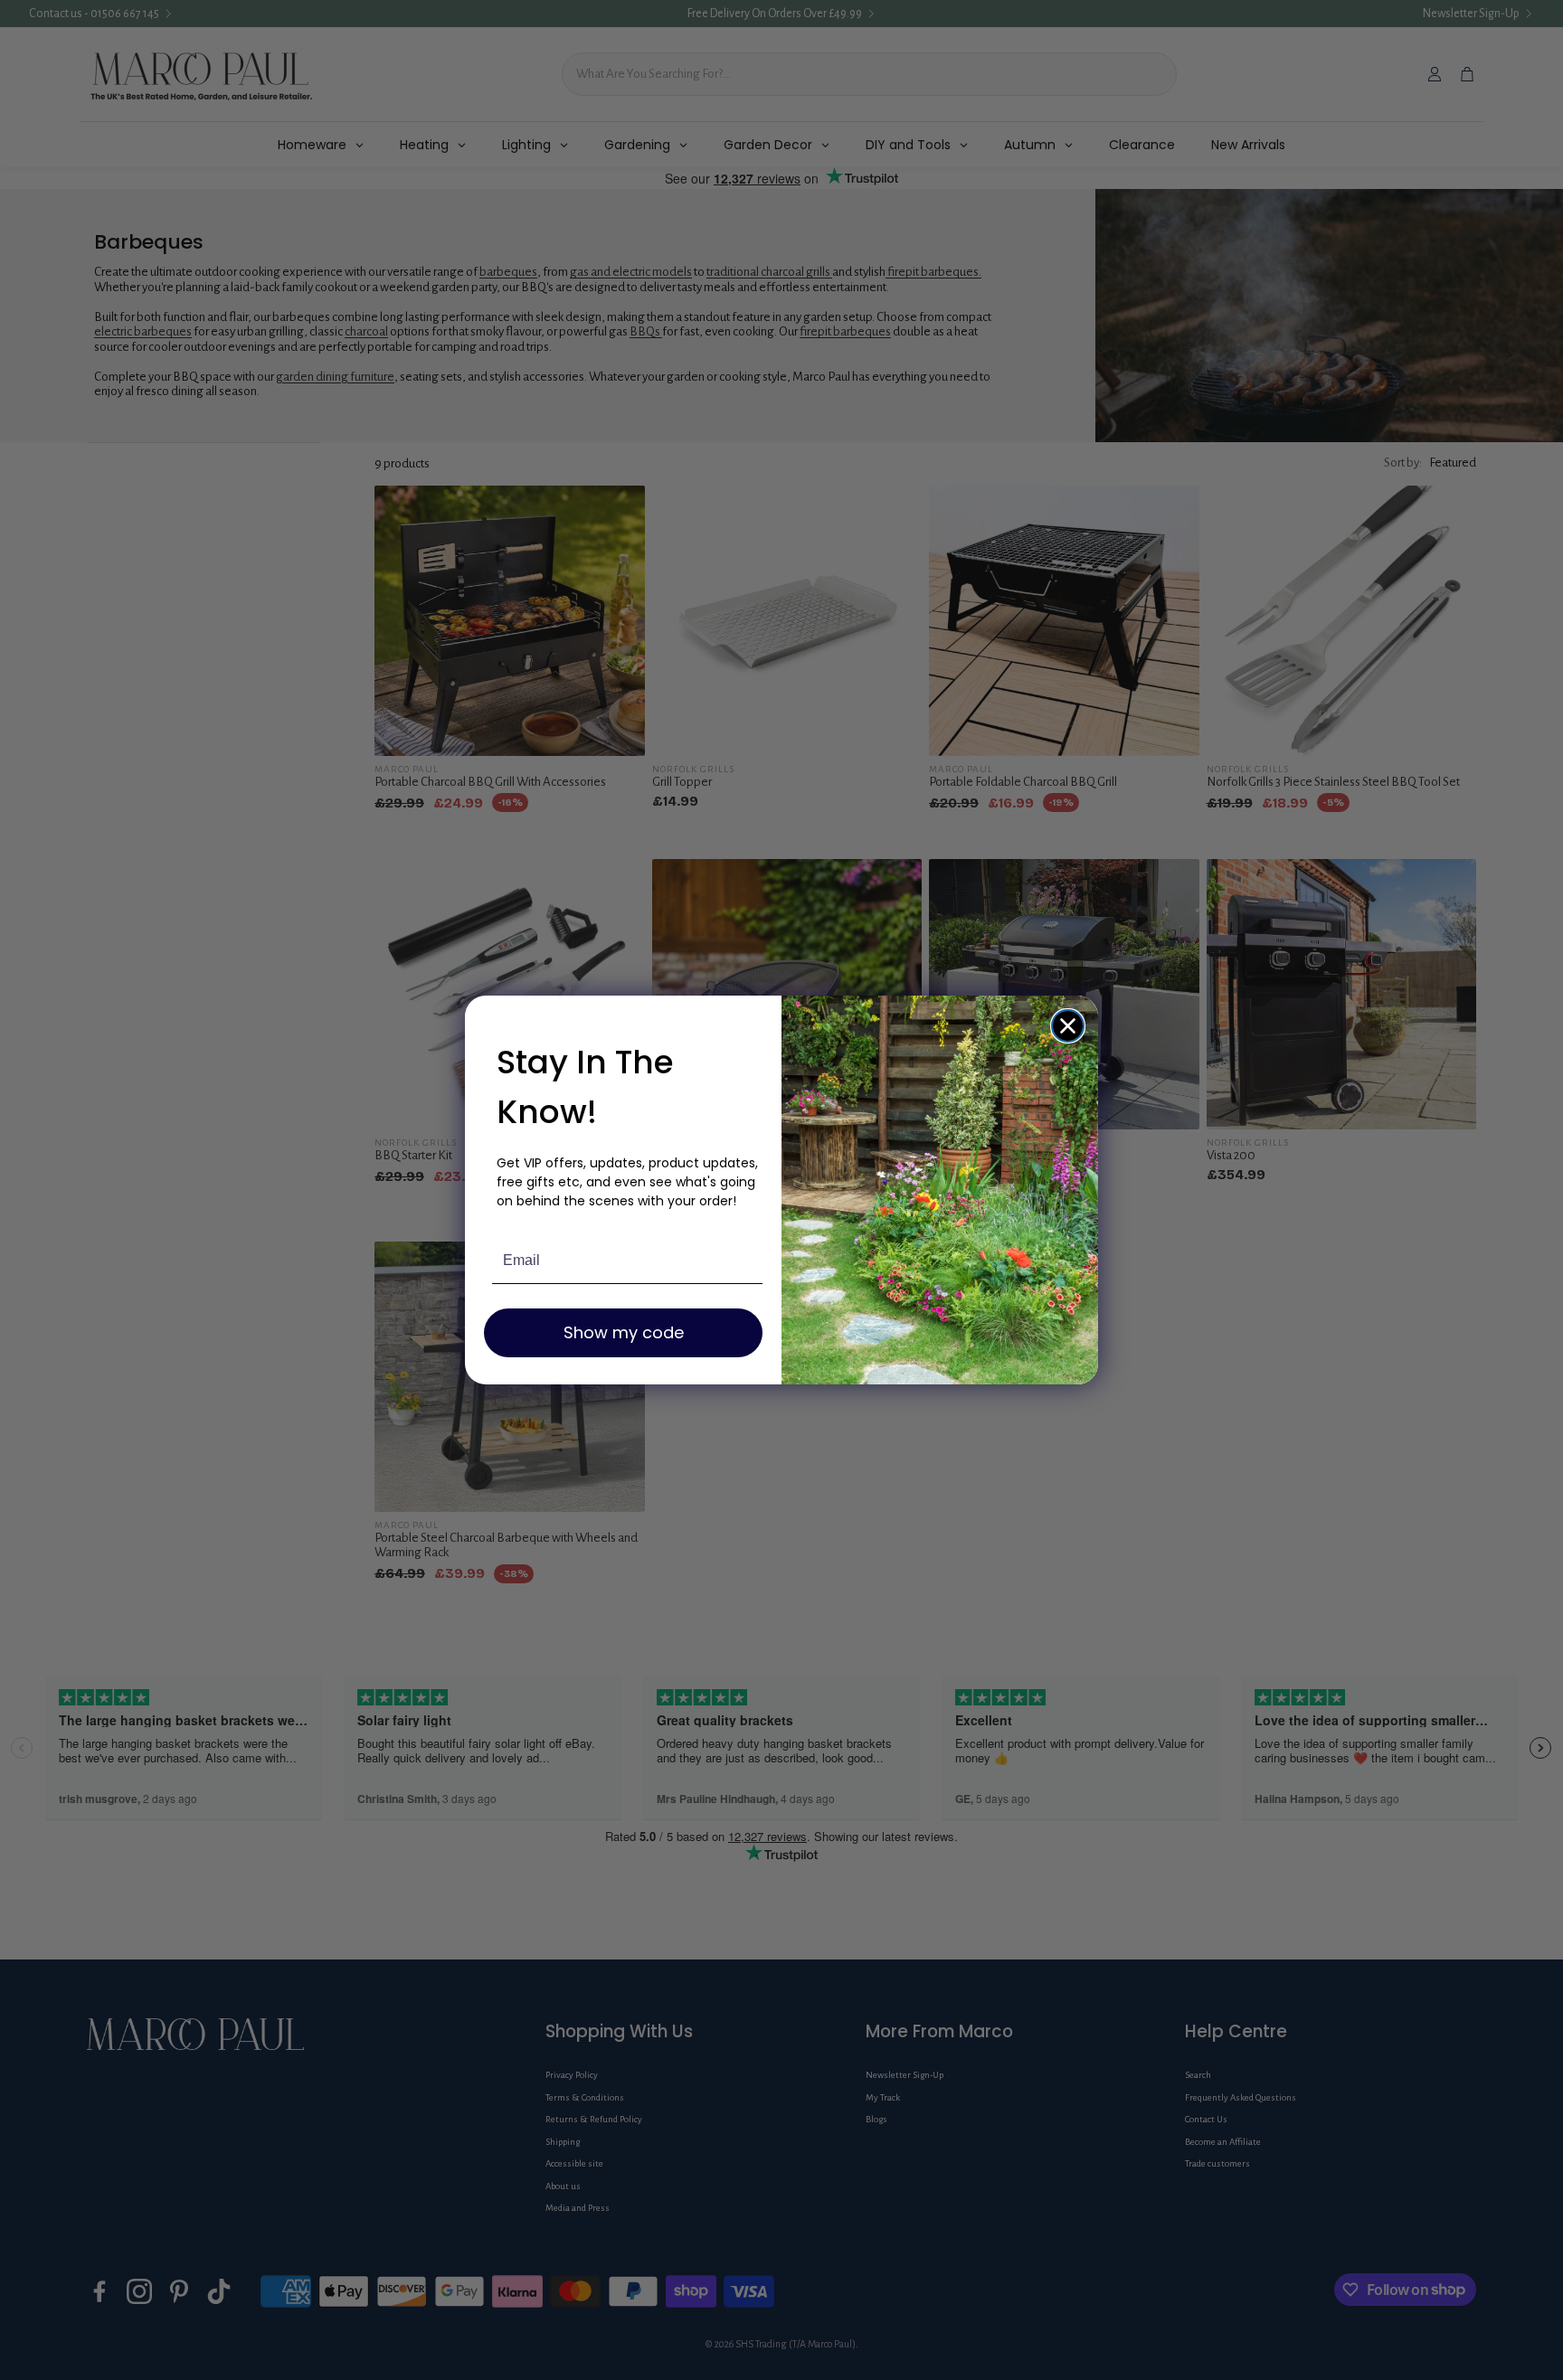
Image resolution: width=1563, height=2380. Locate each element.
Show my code (624, 1332)
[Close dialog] (1068, 1026)
